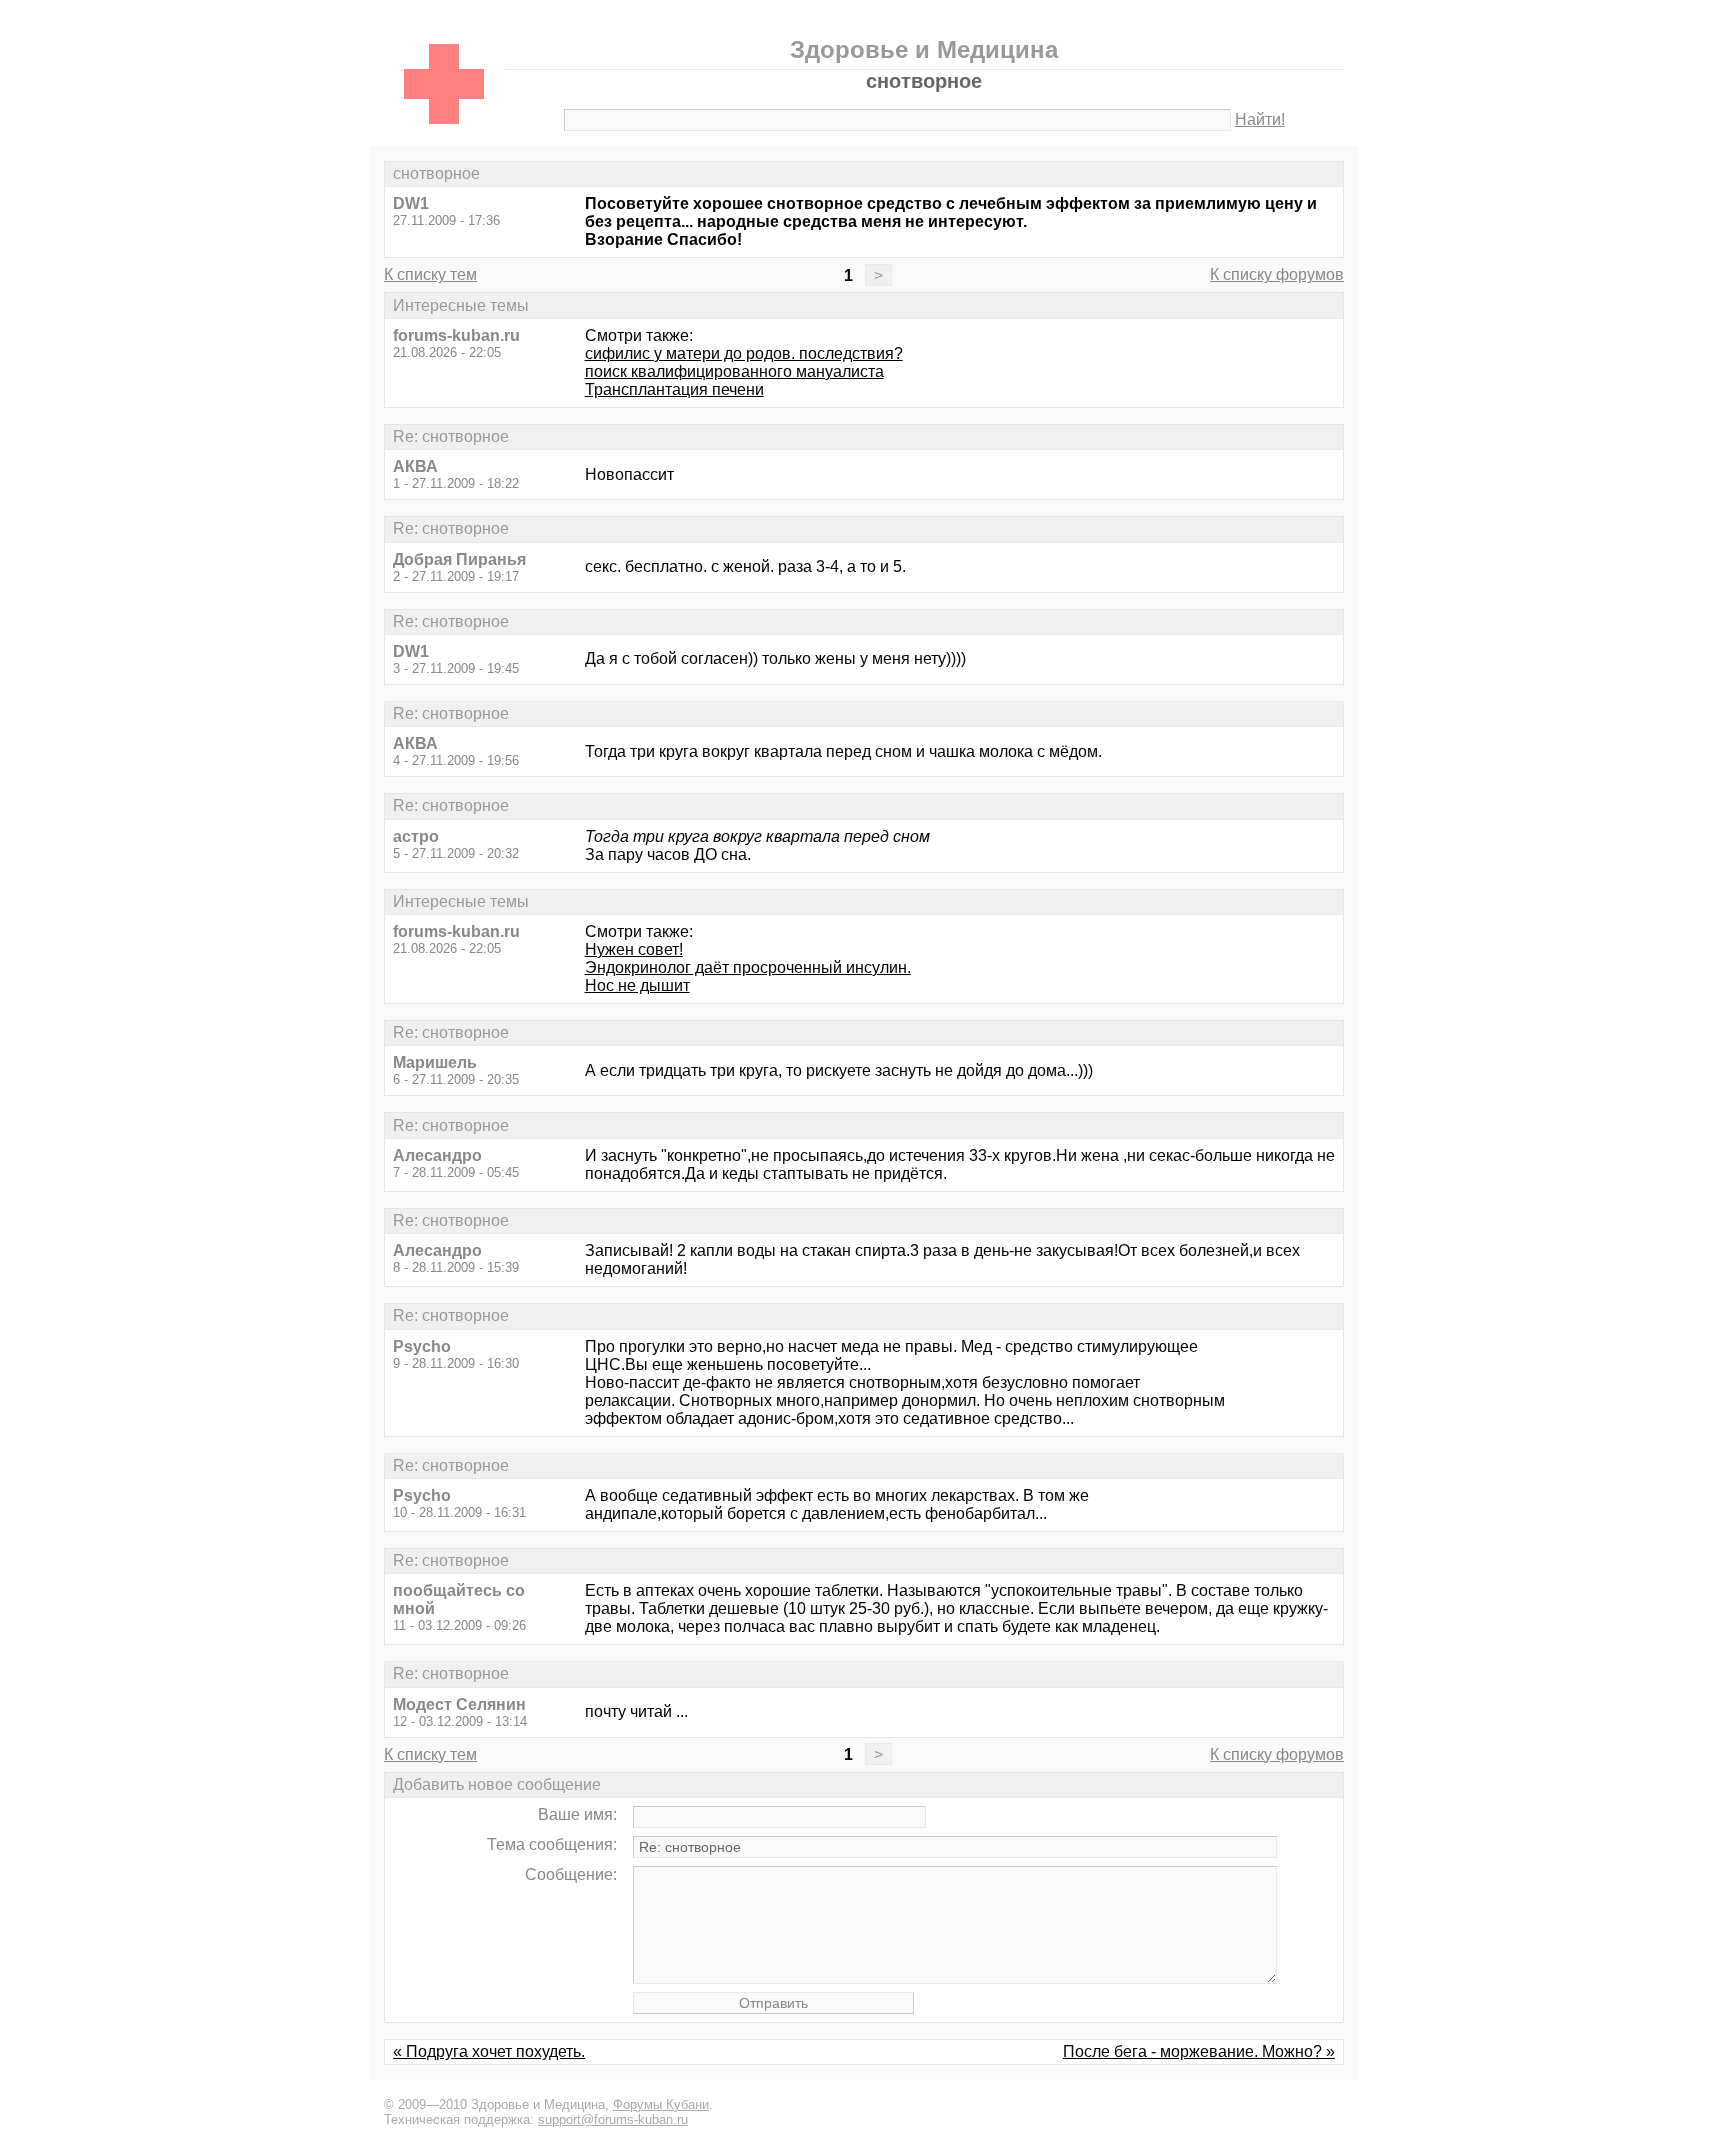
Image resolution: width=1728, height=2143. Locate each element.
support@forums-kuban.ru (613, 2119)
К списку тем (430, 274)
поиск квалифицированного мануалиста (734, 371)
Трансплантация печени (674, 389)
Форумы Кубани (661, 2104)
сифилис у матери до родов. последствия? (744, 353)
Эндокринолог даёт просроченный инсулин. (748, 967)
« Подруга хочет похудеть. (489, 2051)
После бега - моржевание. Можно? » (1199, 2051)
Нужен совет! (634, 949)
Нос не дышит (637, 985)
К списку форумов (1277, 274)
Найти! (1260, 119)
